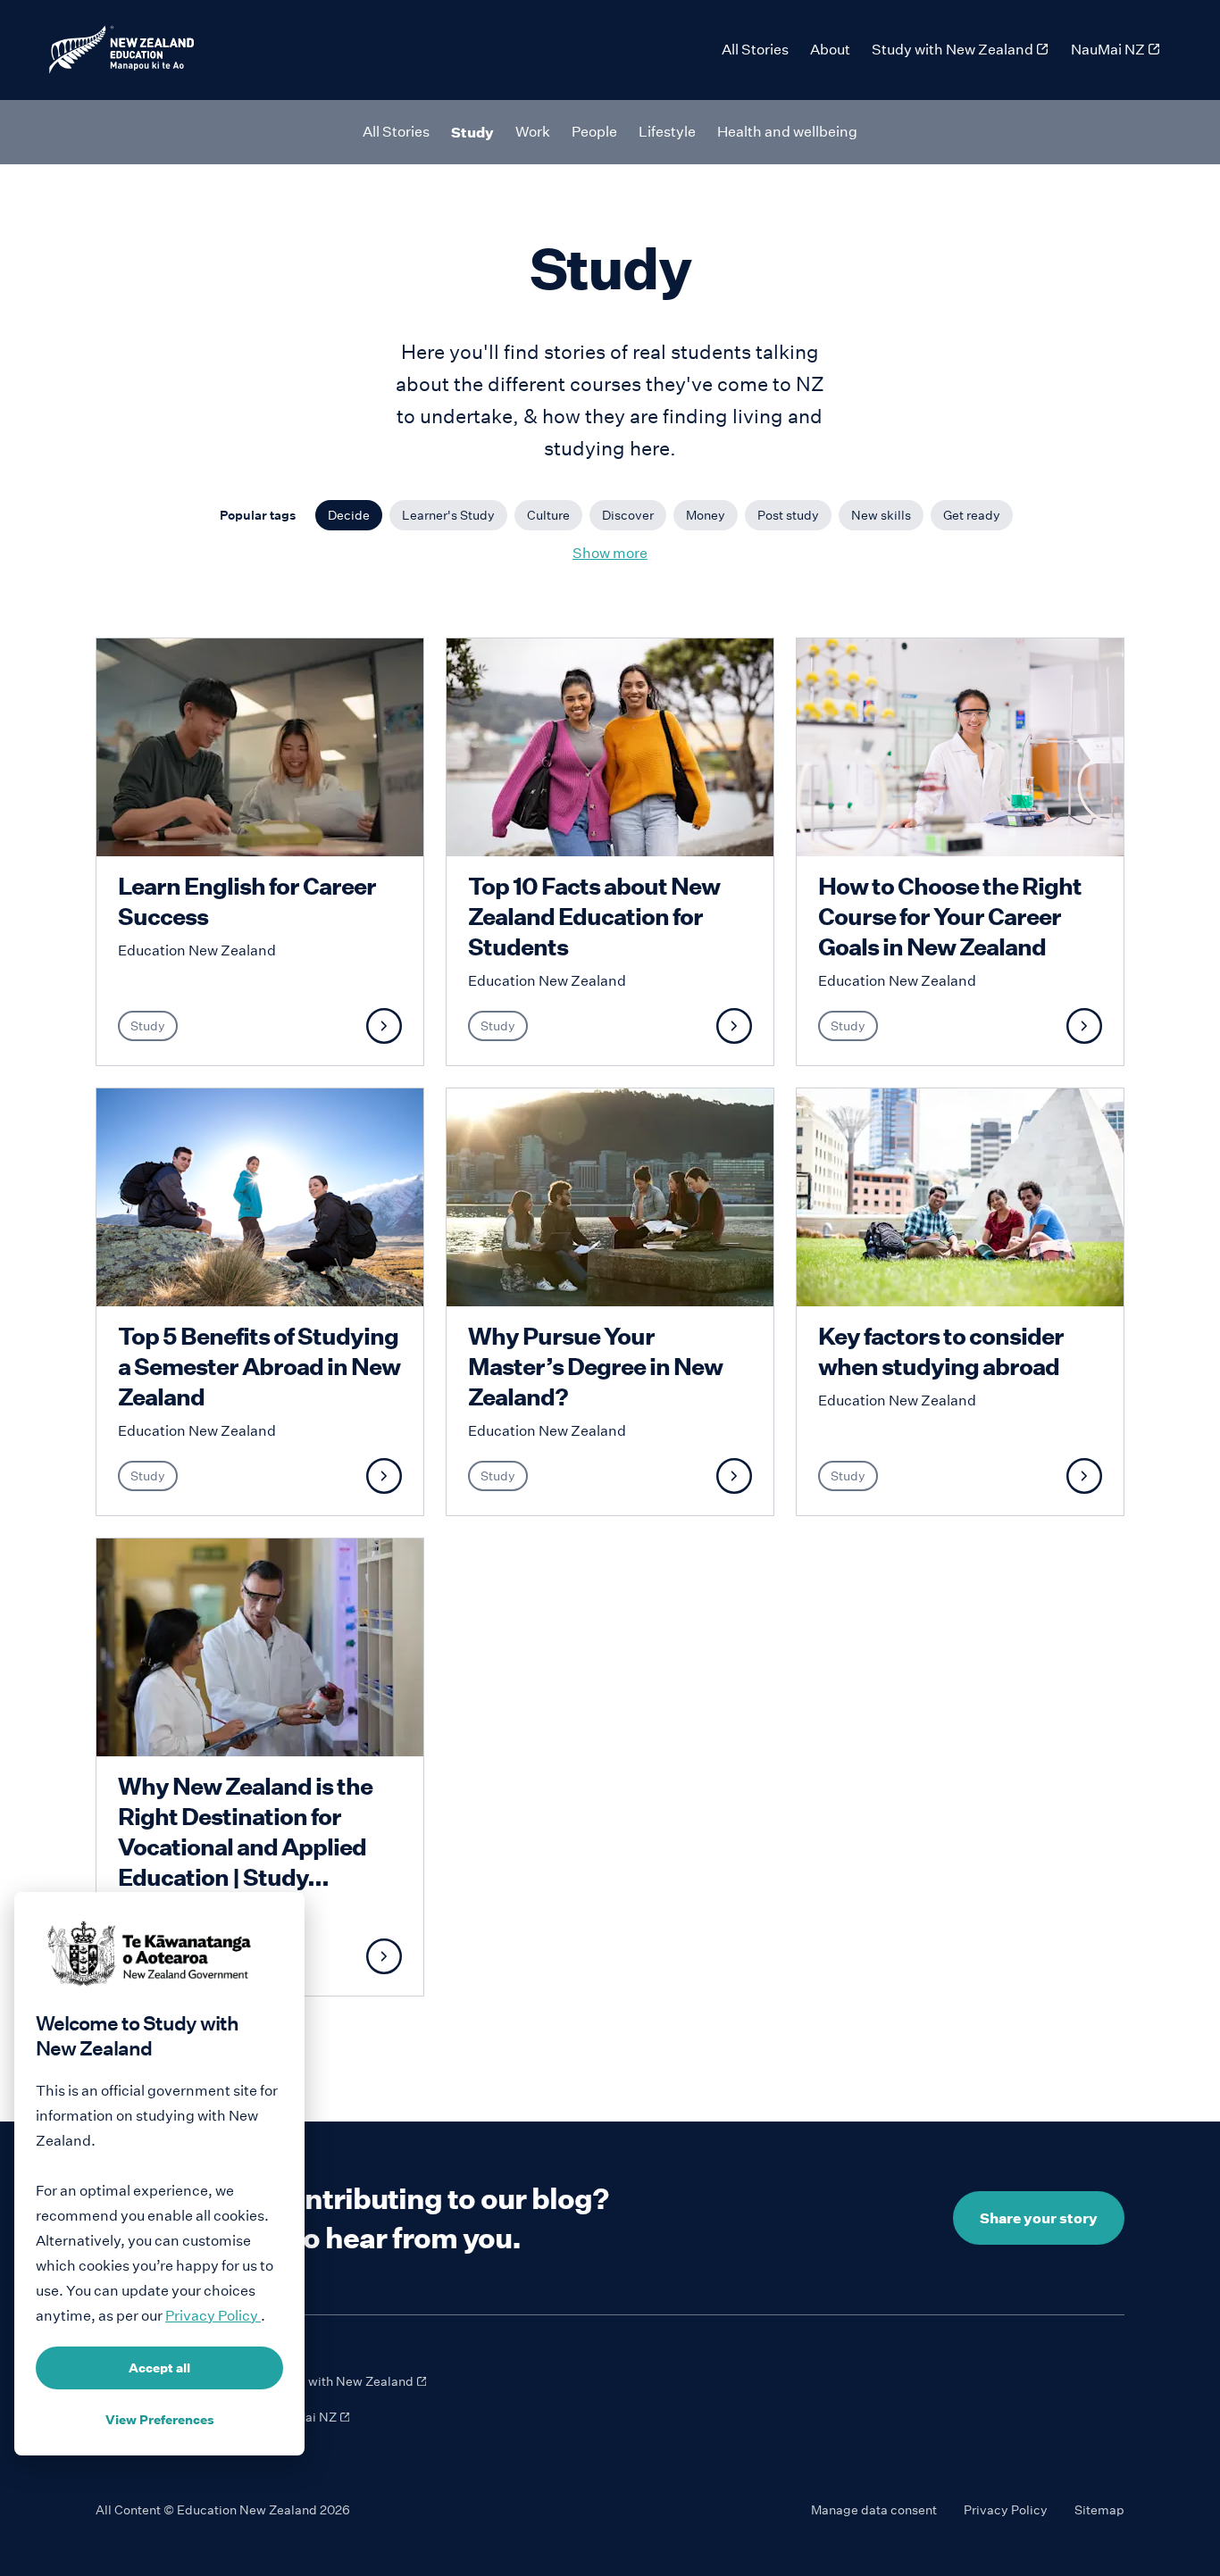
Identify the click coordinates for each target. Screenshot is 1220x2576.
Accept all (159, 2368)
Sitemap (1099, 2510)
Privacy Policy (1006, 2510)
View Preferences (160, 2420)
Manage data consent (874, 2510)
